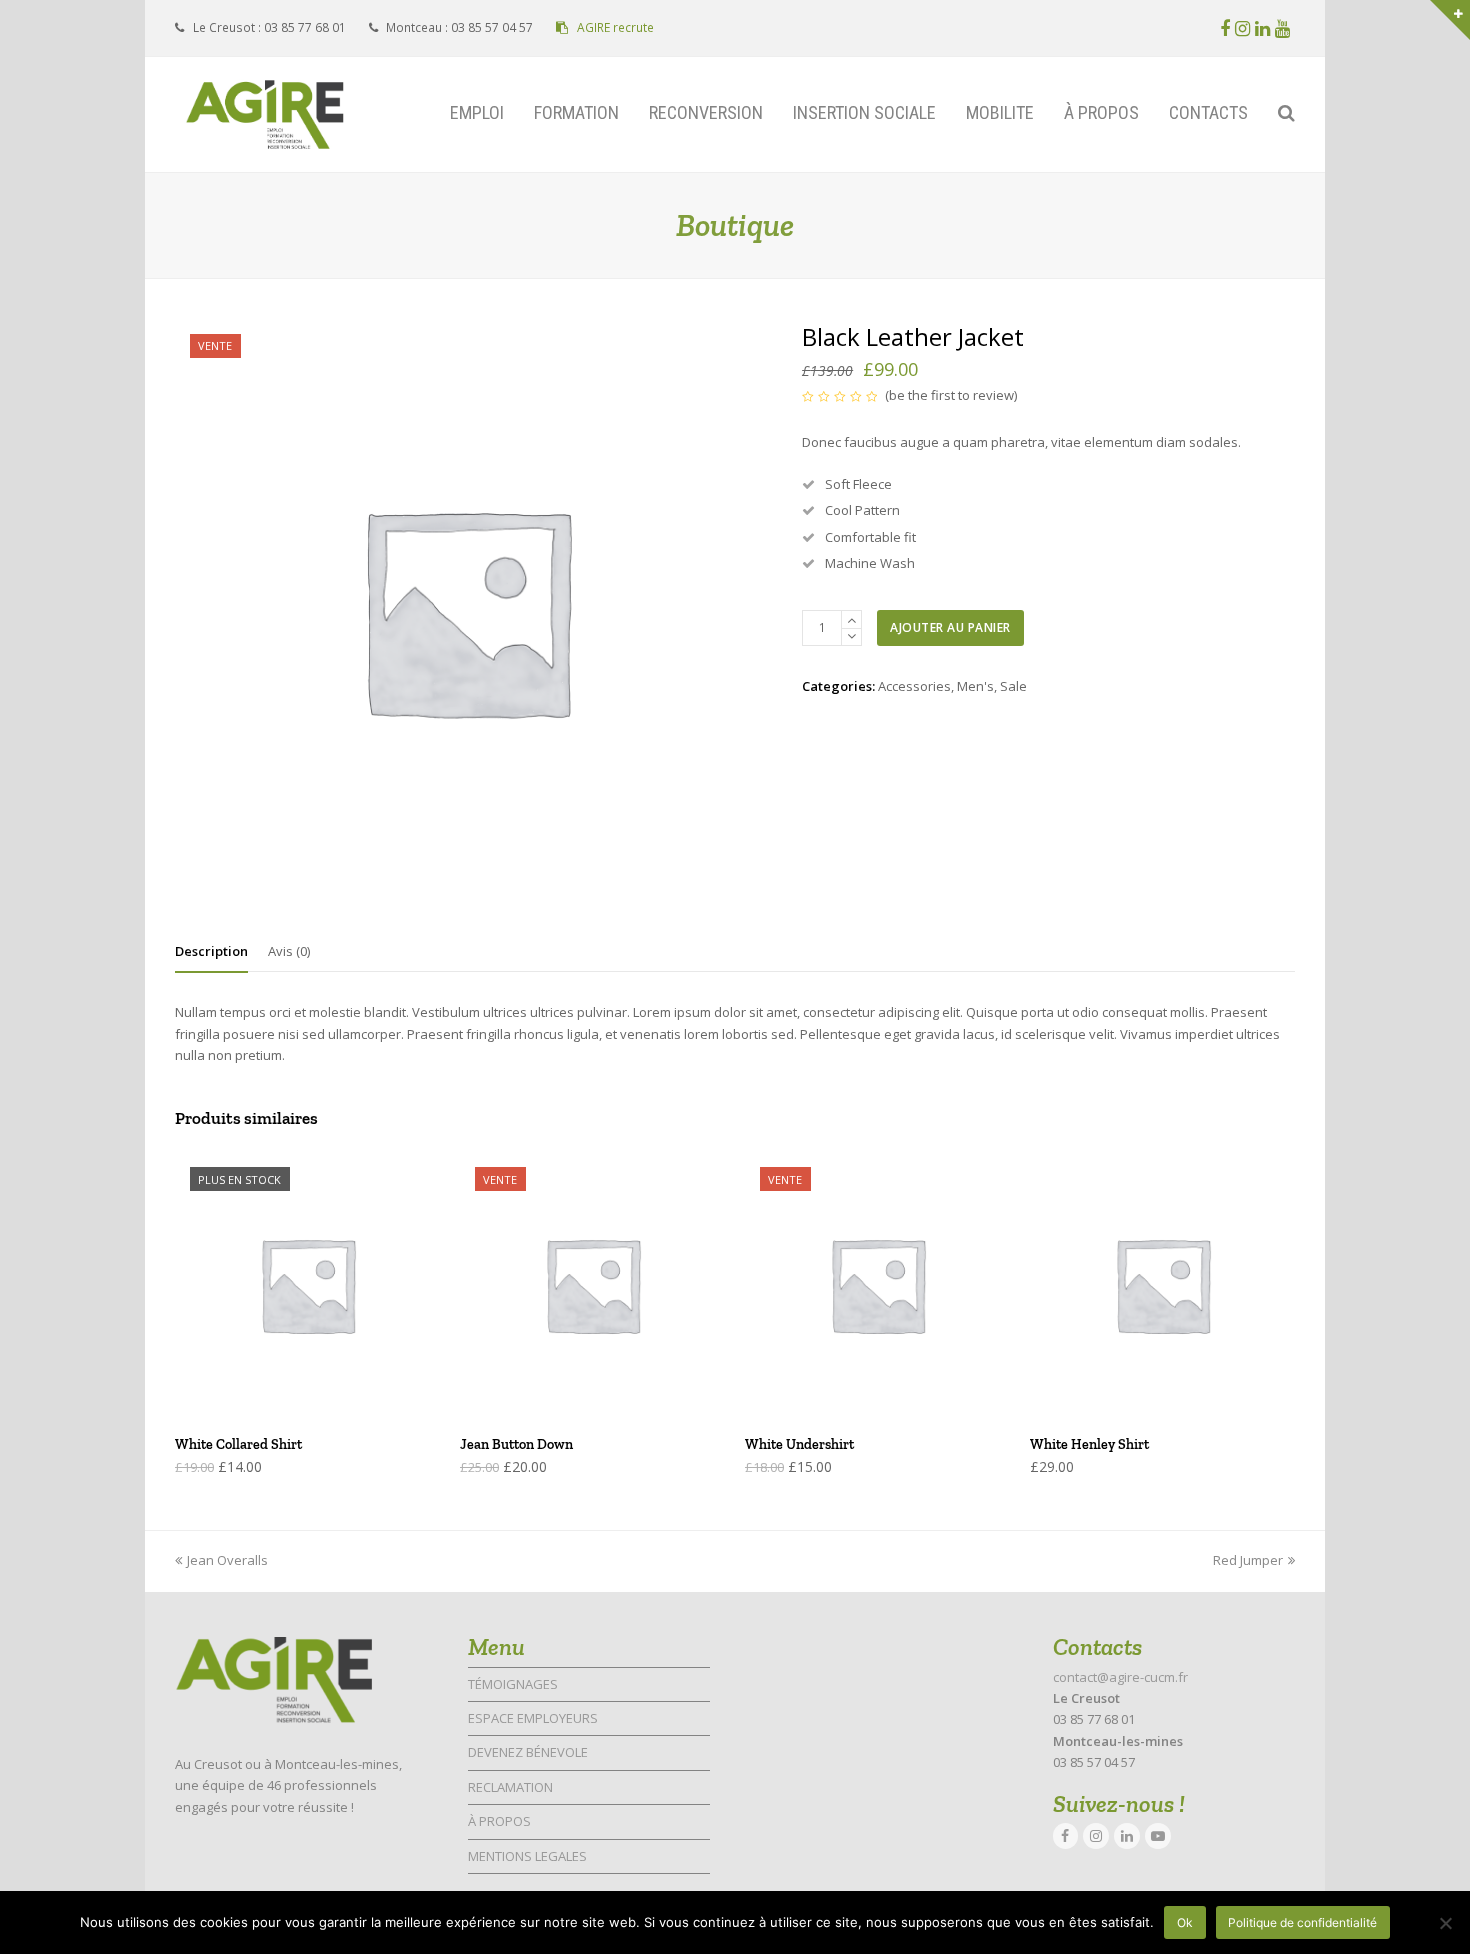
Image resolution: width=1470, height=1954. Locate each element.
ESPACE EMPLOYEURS (533, 1718)
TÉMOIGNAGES (513, 1684)
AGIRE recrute (614, 27)
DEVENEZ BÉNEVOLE (528, 1752)
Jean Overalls (227, 1560)
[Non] (1445, 1923)
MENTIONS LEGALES (527, 1856)
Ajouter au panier (950, 627)
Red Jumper (1248, 1560)
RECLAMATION (510, 1787)
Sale (1013, 686)
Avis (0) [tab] (289, 951)
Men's (975, 686)
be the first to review (951, 395)
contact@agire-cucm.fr (1120, 1677)
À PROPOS (499, 1821)
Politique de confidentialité (1302, 1922)
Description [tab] (211, 951)
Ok (1185, 1922)
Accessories (914, 686)
